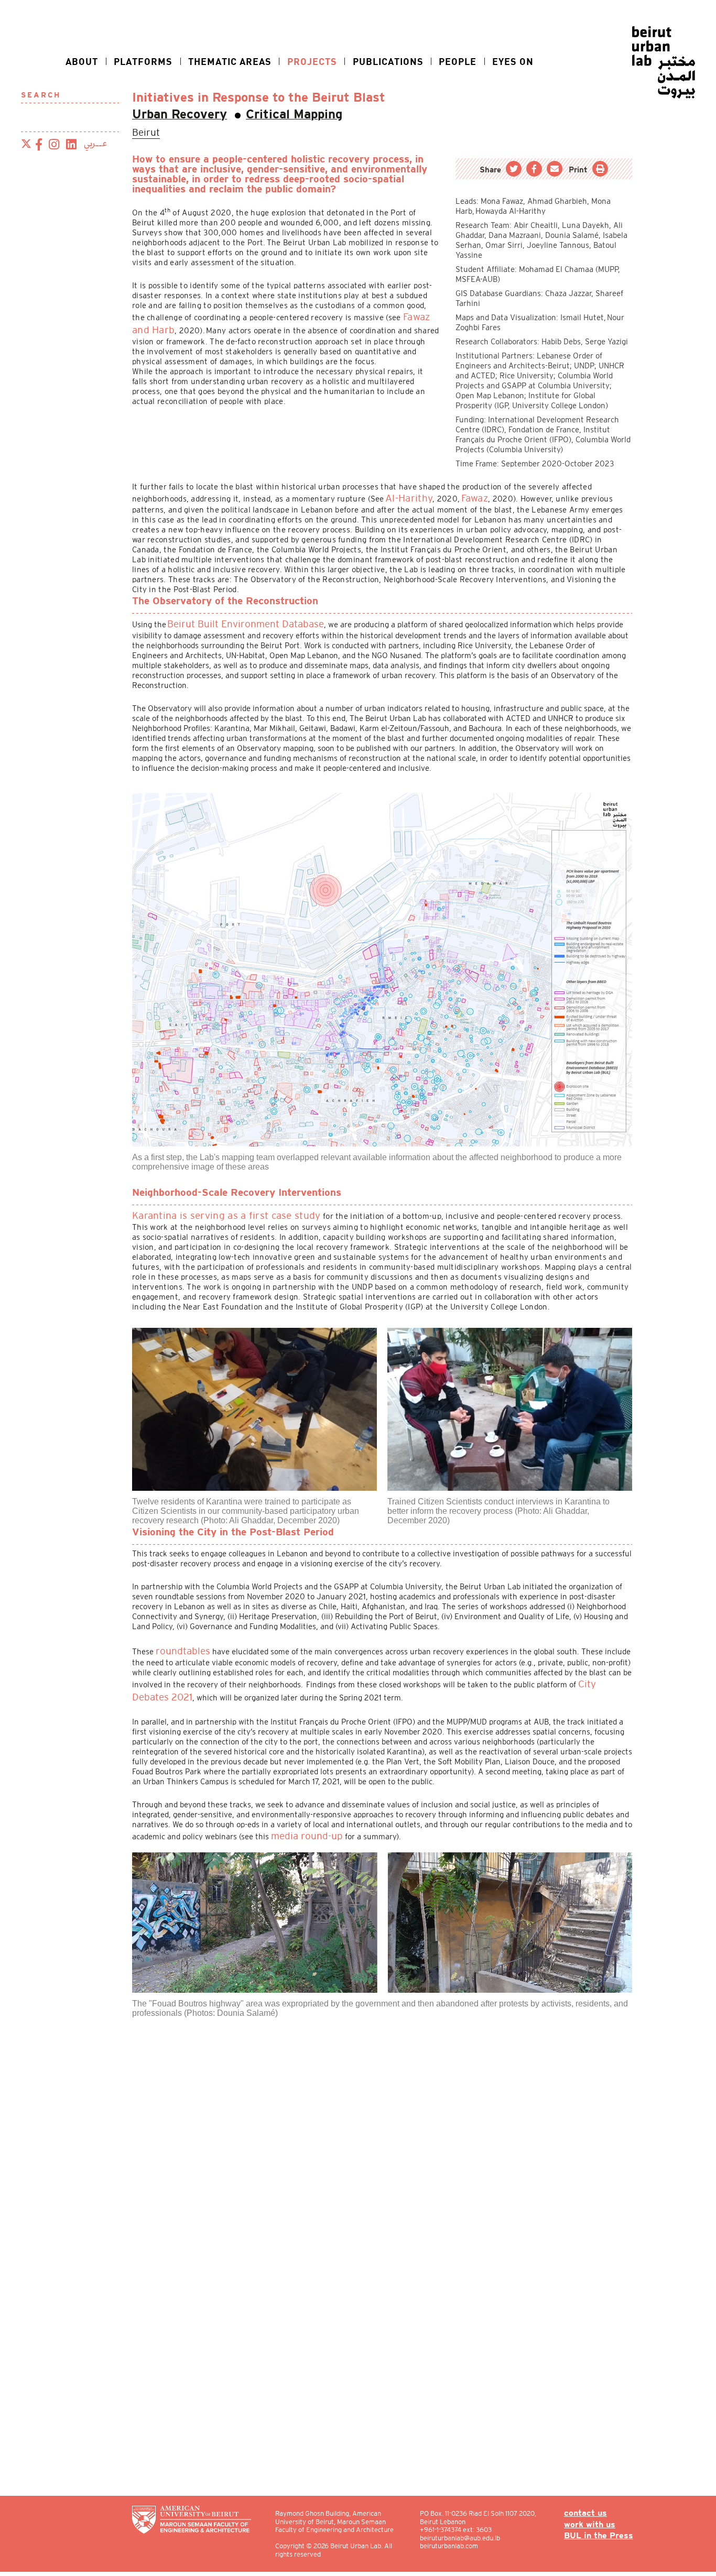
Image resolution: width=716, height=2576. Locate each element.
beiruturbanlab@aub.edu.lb (466, 2538)
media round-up (299, 1813)
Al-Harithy (404, 494)
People (458, 61)
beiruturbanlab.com (455, 2546)
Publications (388, 61)
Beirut (143, 131)
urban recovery (170, 114)
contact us (592, 2513)
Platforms (143, 61)
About (82, 61)
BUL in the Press (603, 2535)
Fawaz (463, 494)
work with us (595, 2524)
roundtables (177, 1638)
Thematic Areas (230, 61)
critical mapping (266, 114)
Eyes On (513, 61)
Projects (312, 61)
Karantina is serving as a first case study (208, 1205)
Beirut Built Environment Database (230, 617)
